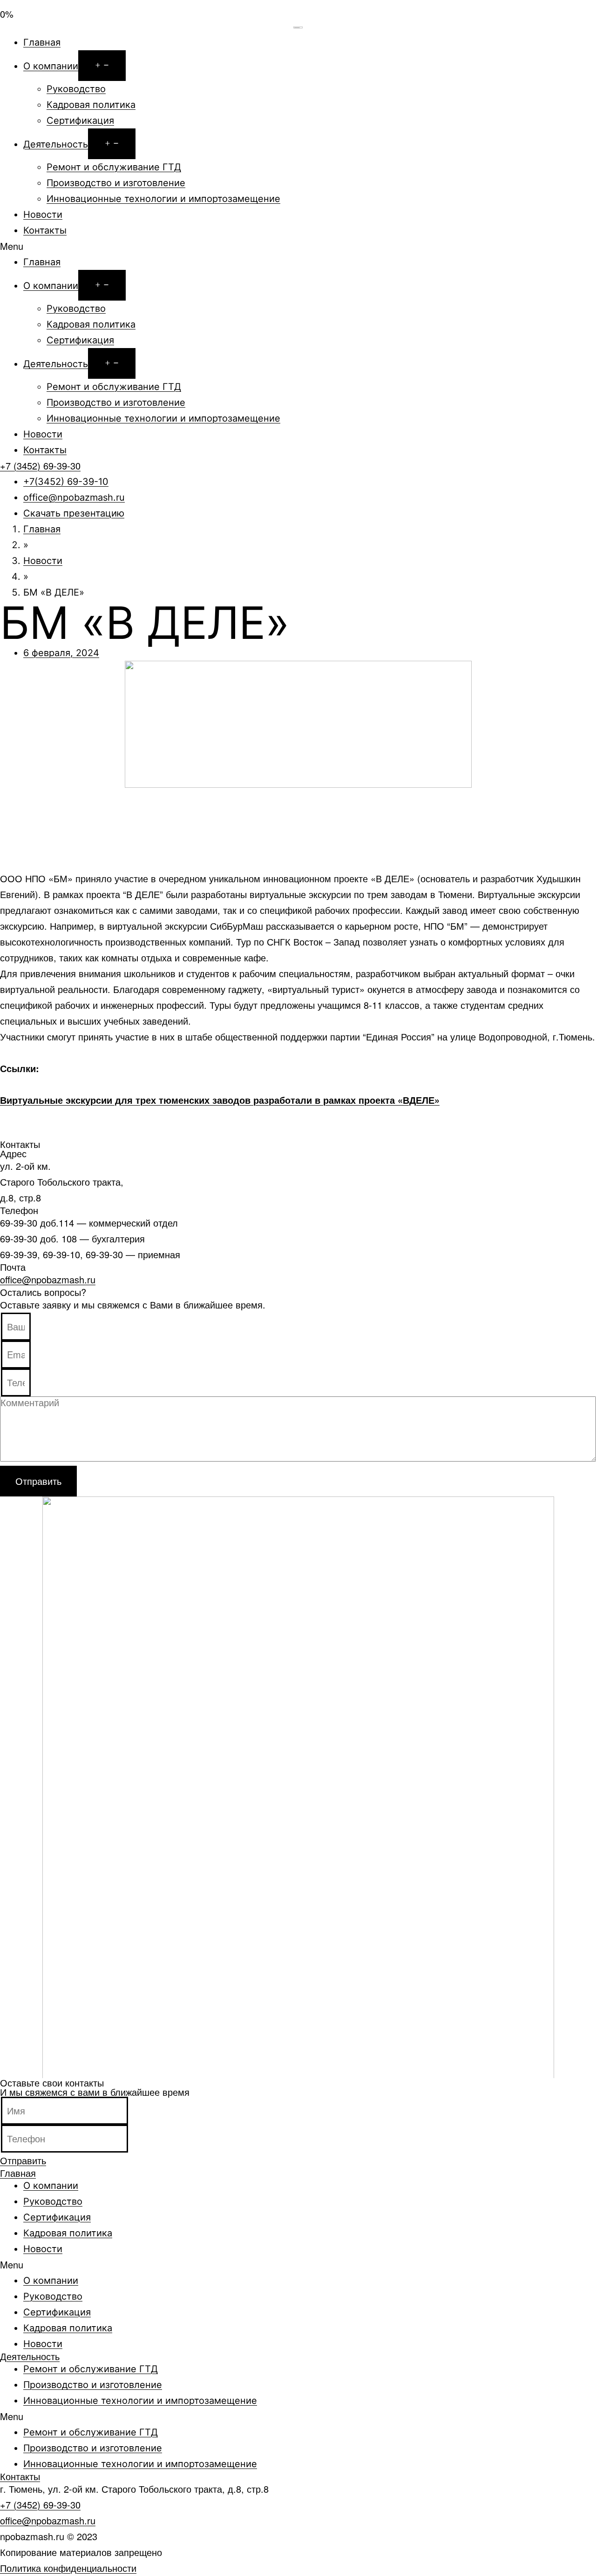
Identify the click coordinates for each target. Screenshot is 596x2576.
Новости (43, 215)
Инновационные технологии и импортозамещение (163, 199)
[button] (298, 246)
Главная (42, 42)
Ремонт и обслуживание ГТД (114, 167)
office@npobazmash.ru (48, 1279)
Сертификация (80, 121)
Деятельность (56, 144)
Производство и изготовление (116, 183)
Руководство (76, 89)
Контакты (45, 230)
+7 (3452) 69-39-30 (40, 2505)
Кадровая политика (91, 105)
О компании (51, 66)
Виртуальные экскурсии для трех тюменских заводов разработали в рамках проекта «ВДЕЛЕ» (220, 1100)
